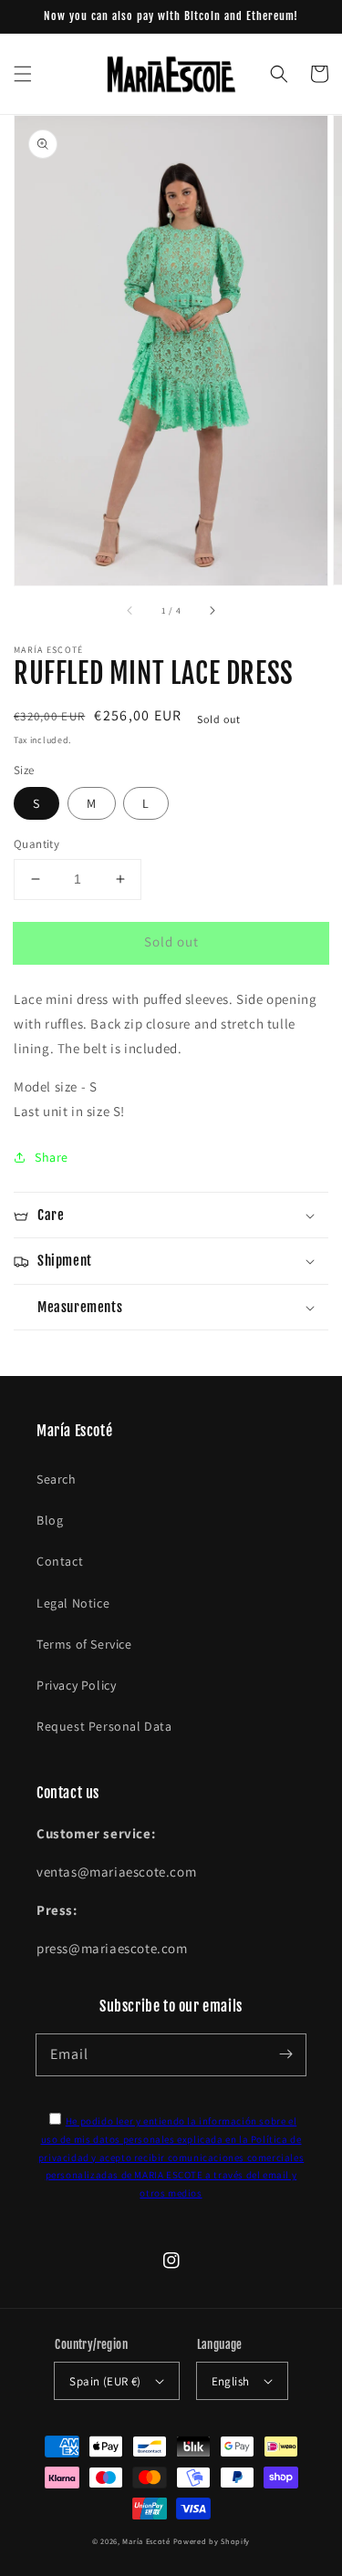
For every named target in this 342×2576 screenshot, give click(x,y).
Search (57, 1479)
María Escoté (146, 2541)
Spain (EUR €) (105, 2381)
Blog (50, 1520)
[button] (23, 74)
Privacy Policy (76, 1685)
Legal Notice (73, 1603)
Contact (60, 1561)
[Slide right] (212, 611)
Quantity (36, 844)
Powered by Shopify (212, 2541)
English (231, 2381)
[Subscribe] (285, 2054)
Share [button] (52, 1157)
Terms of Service (84, 1644)
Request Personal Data (104, 1726)
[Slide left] (130, 611)
